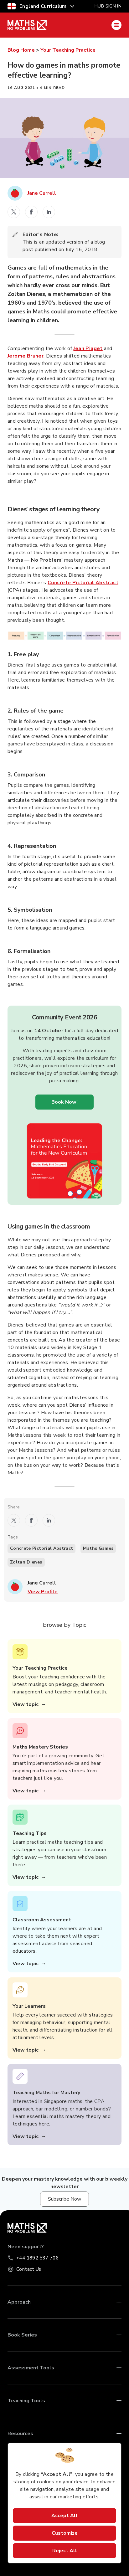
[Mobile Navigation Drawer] (116, 25)
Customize (65, 2533)
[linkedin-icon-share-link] (49, 212)
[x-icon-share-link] (14, 212)
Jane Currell (42, 193)
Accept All (64, 2516)
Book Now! (64, 1102)
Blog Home (21, 50)
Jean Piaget (88, 348)
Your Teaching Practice (68, 50)
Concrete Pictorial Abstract (83, 583)
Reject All (65, 2551)
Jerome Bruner (26, 356)
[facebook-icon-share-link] (31, 212)
